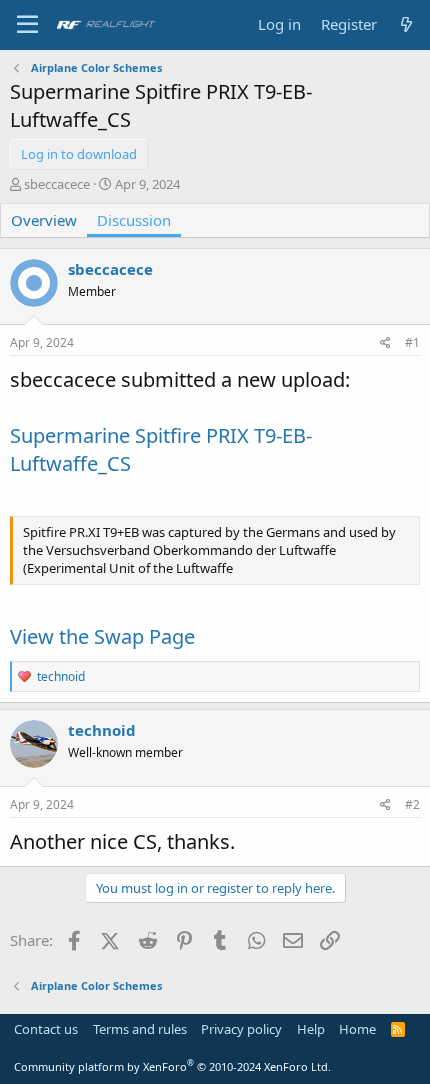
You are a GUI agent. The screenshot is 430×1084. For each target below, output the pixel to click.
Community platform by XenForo (172, 1066)
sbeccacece (57, 184)
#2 (412, 804)
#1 (412, 342)
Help (311, 1029)
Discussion (134, 220)
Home (357, 1029)
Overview (44, 220)
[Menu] (27, 25)
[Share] (385, 343)
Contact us (46, 1029)
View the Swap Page (102, 636)
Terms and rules (140, 1029)
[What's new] (406, 24)
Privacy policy (241, 1029)
